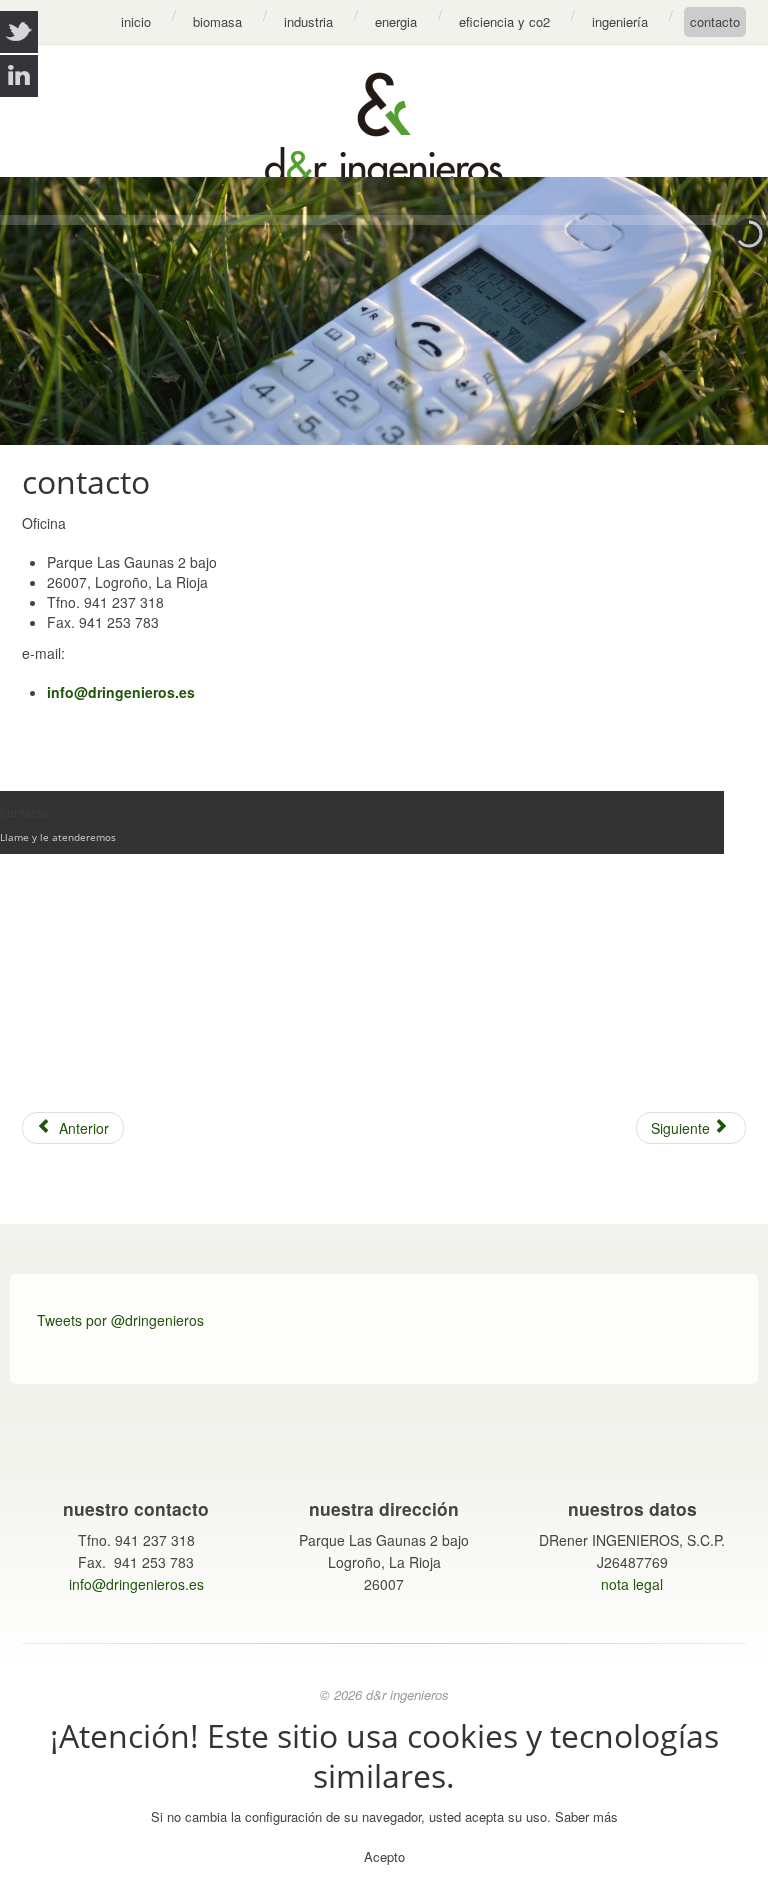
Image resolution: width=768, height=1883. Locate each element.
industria (308, 21)
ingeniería (620, 21)
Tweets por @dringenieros (120, 1320)
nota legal (632, 1584)
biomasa (217, 21)
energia (396, 21)
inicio (136, 21)
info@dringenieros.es (121, 692)
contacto (715, 21)
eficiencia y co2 (504, 21)
